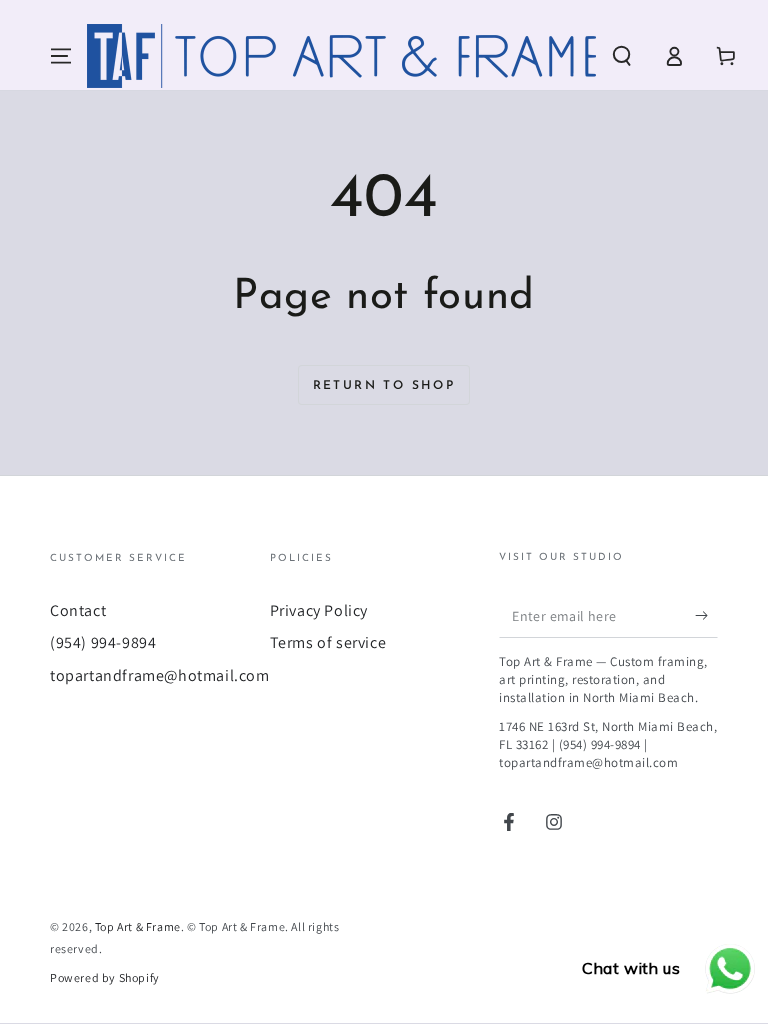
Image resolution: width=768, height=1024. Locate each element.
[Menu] (61, 56)
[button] (622, 56)
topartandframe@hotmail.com (160, 675)
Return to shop (384, 386)
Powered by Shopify (105, 977)
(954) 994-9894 (103, 642)
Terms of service (328, 642)
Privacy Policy (319, 610)
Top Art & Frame (138, 926)
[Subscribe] (706, 615)
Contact (78, 610)
